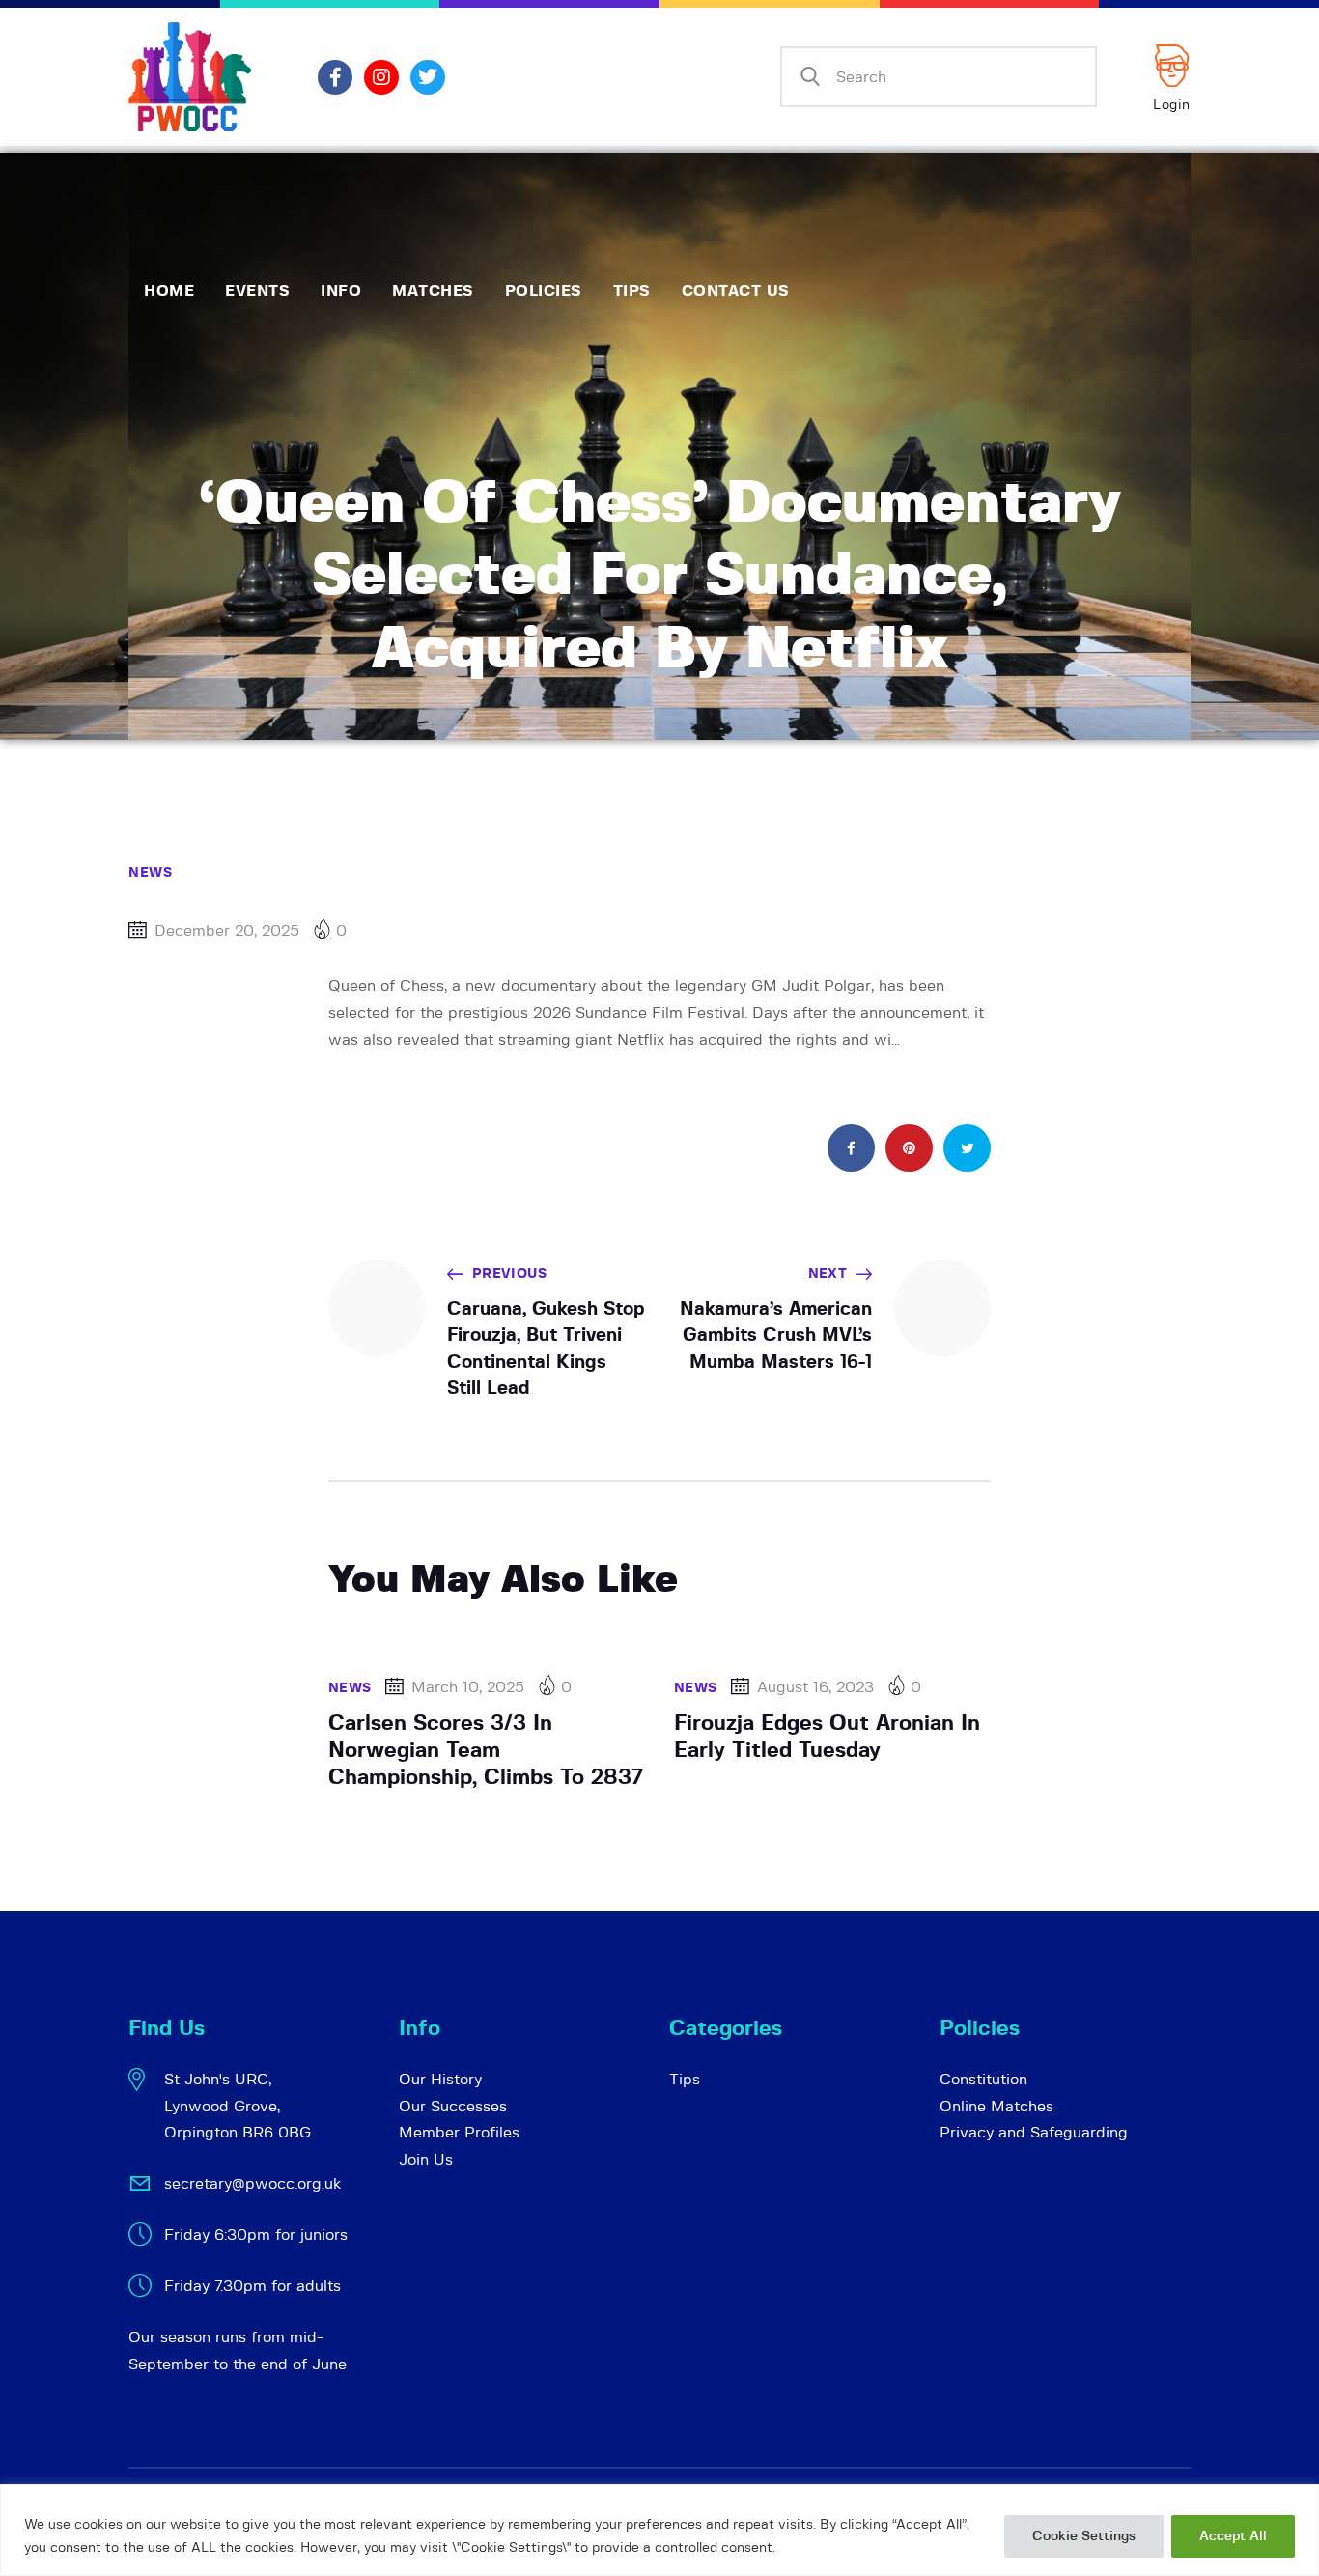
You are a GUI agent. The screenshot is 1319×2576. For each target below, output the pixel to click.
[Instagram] (381, 77)
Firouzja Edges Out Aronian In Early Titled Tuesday (827, 1737)
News (150, 873)
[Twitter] (428, 77)
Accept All (1233, 2536)
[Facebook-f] (335, 77)
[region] (659, 2530)
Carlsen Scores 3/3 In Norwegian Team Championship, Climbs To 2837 (486, 1750)
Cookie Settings (1084, 2536)
